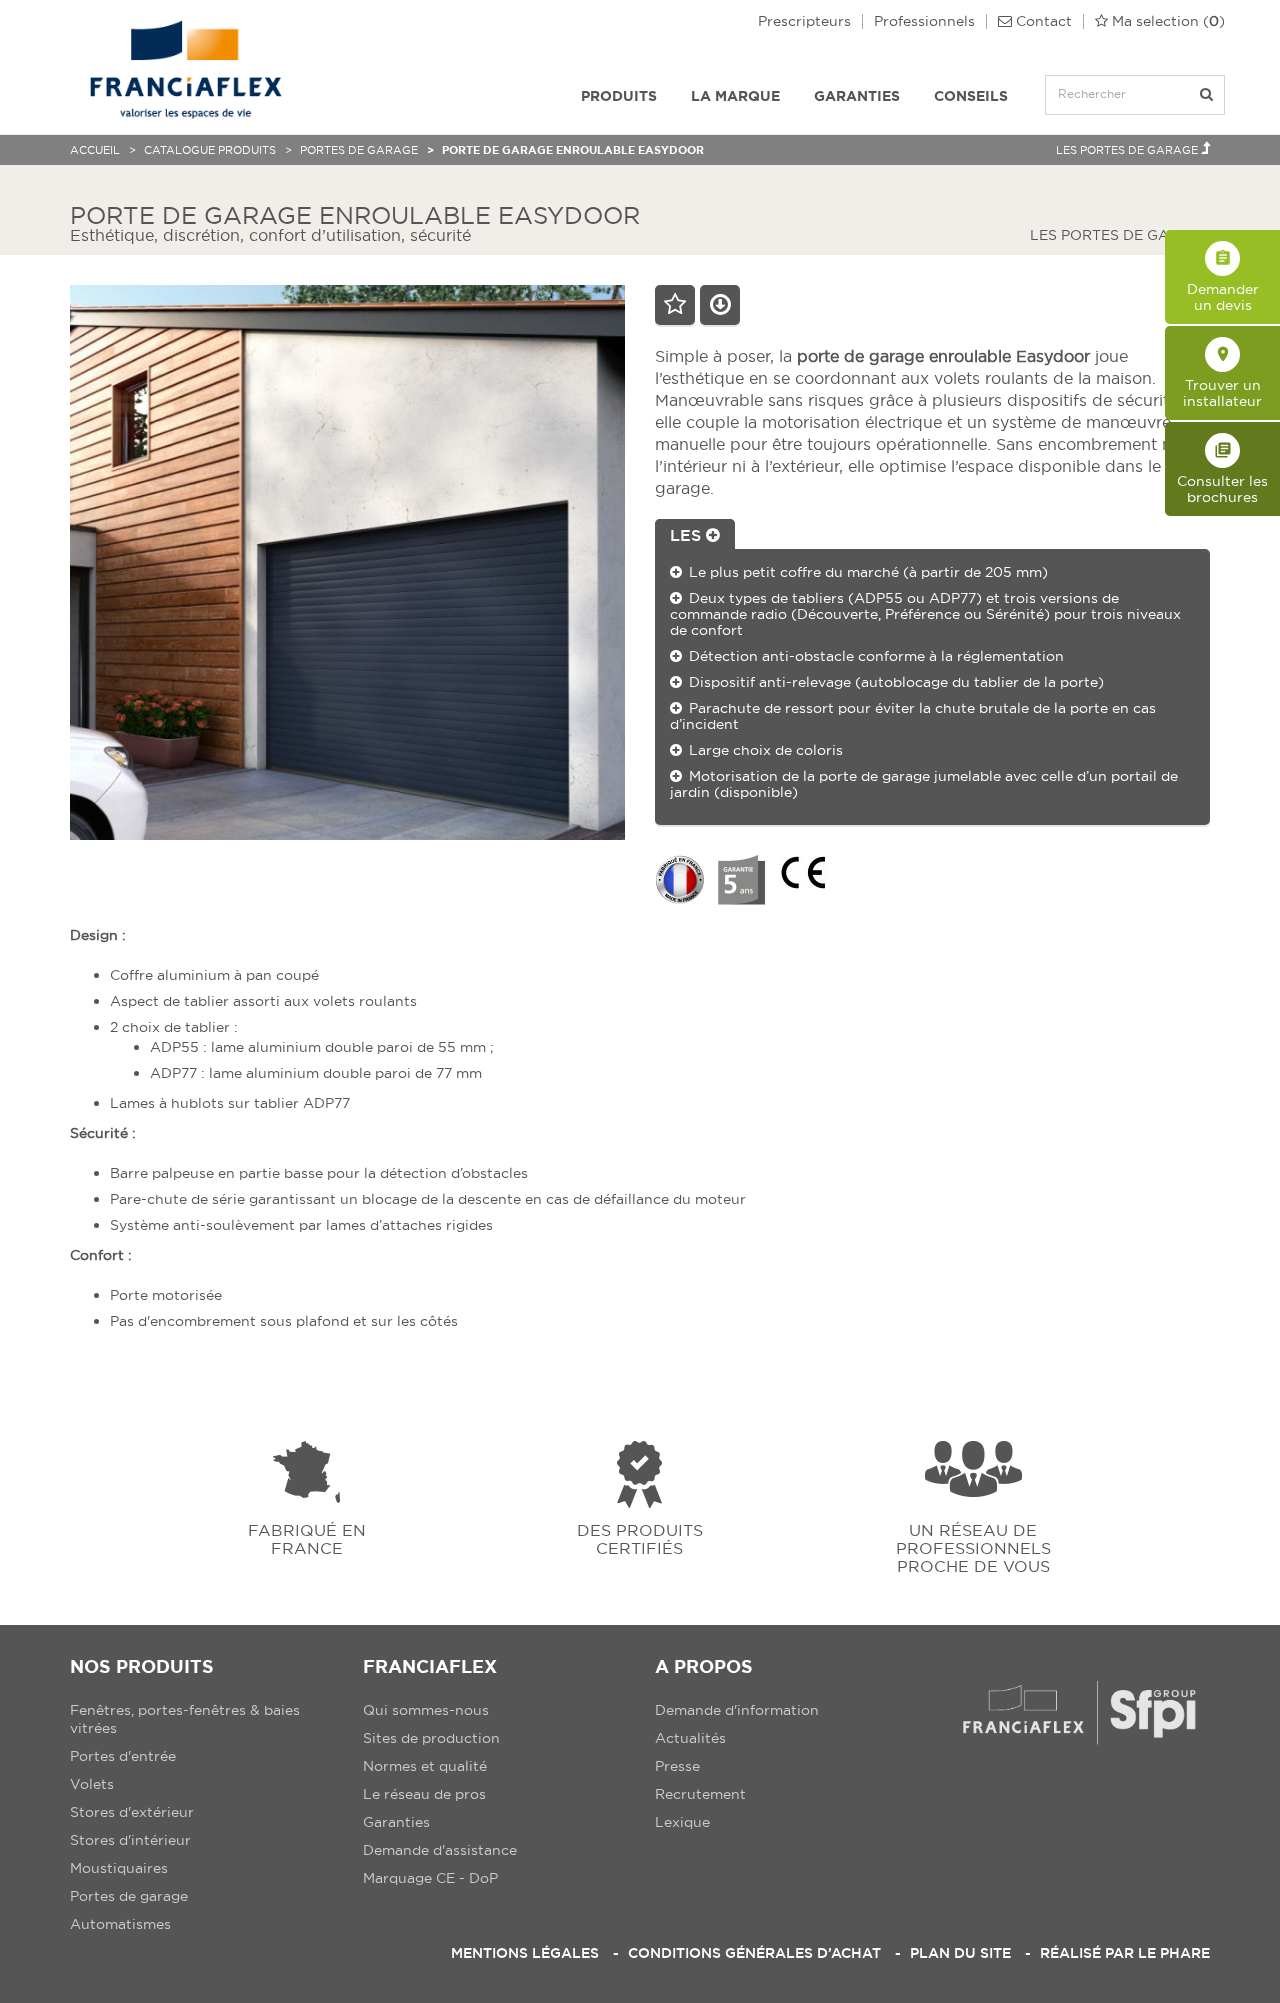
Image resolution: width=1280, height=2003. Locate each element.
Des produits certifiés (640, 1538)
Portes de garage (359, 150)
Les (688, 535)
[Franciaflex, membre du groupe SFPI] (1079, 1712)
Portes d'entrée (123, 1756)
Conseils (971, 96)
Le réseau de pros (424, 1794)
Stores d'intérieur (130, 1840)
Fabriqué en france (307, 1538)
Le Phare (1174, 1953)
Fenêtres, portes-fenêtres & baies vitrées (185, 1719)
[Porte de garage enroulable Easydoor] (347, 562)
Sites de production (431, 1738)
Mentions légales (525, 1953)
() (1168, 21)
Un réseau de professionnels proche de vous (973, 1547)
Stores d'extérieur (132, 1812)
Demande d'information (737, 1710)
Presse (677, 1766)
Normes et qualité (425, 1766)
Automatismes (120, 1924)
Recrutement (700, 1794)
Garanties (857, 96)
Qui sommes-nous (426, 1710)
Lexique (682, 1822)
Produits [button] (619, 96)
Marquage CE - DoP (430, 1878)
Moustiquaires (119, 1868)
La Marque (735, 96)
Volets (92, 1784)
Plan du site (960, 1953)
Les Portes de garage (1128, 150)
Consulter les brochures (1222, 473)
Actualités (690, 1738)
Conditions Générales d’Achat (754, 1953)
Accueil (95, 150)
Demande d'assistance (440, 1850)
